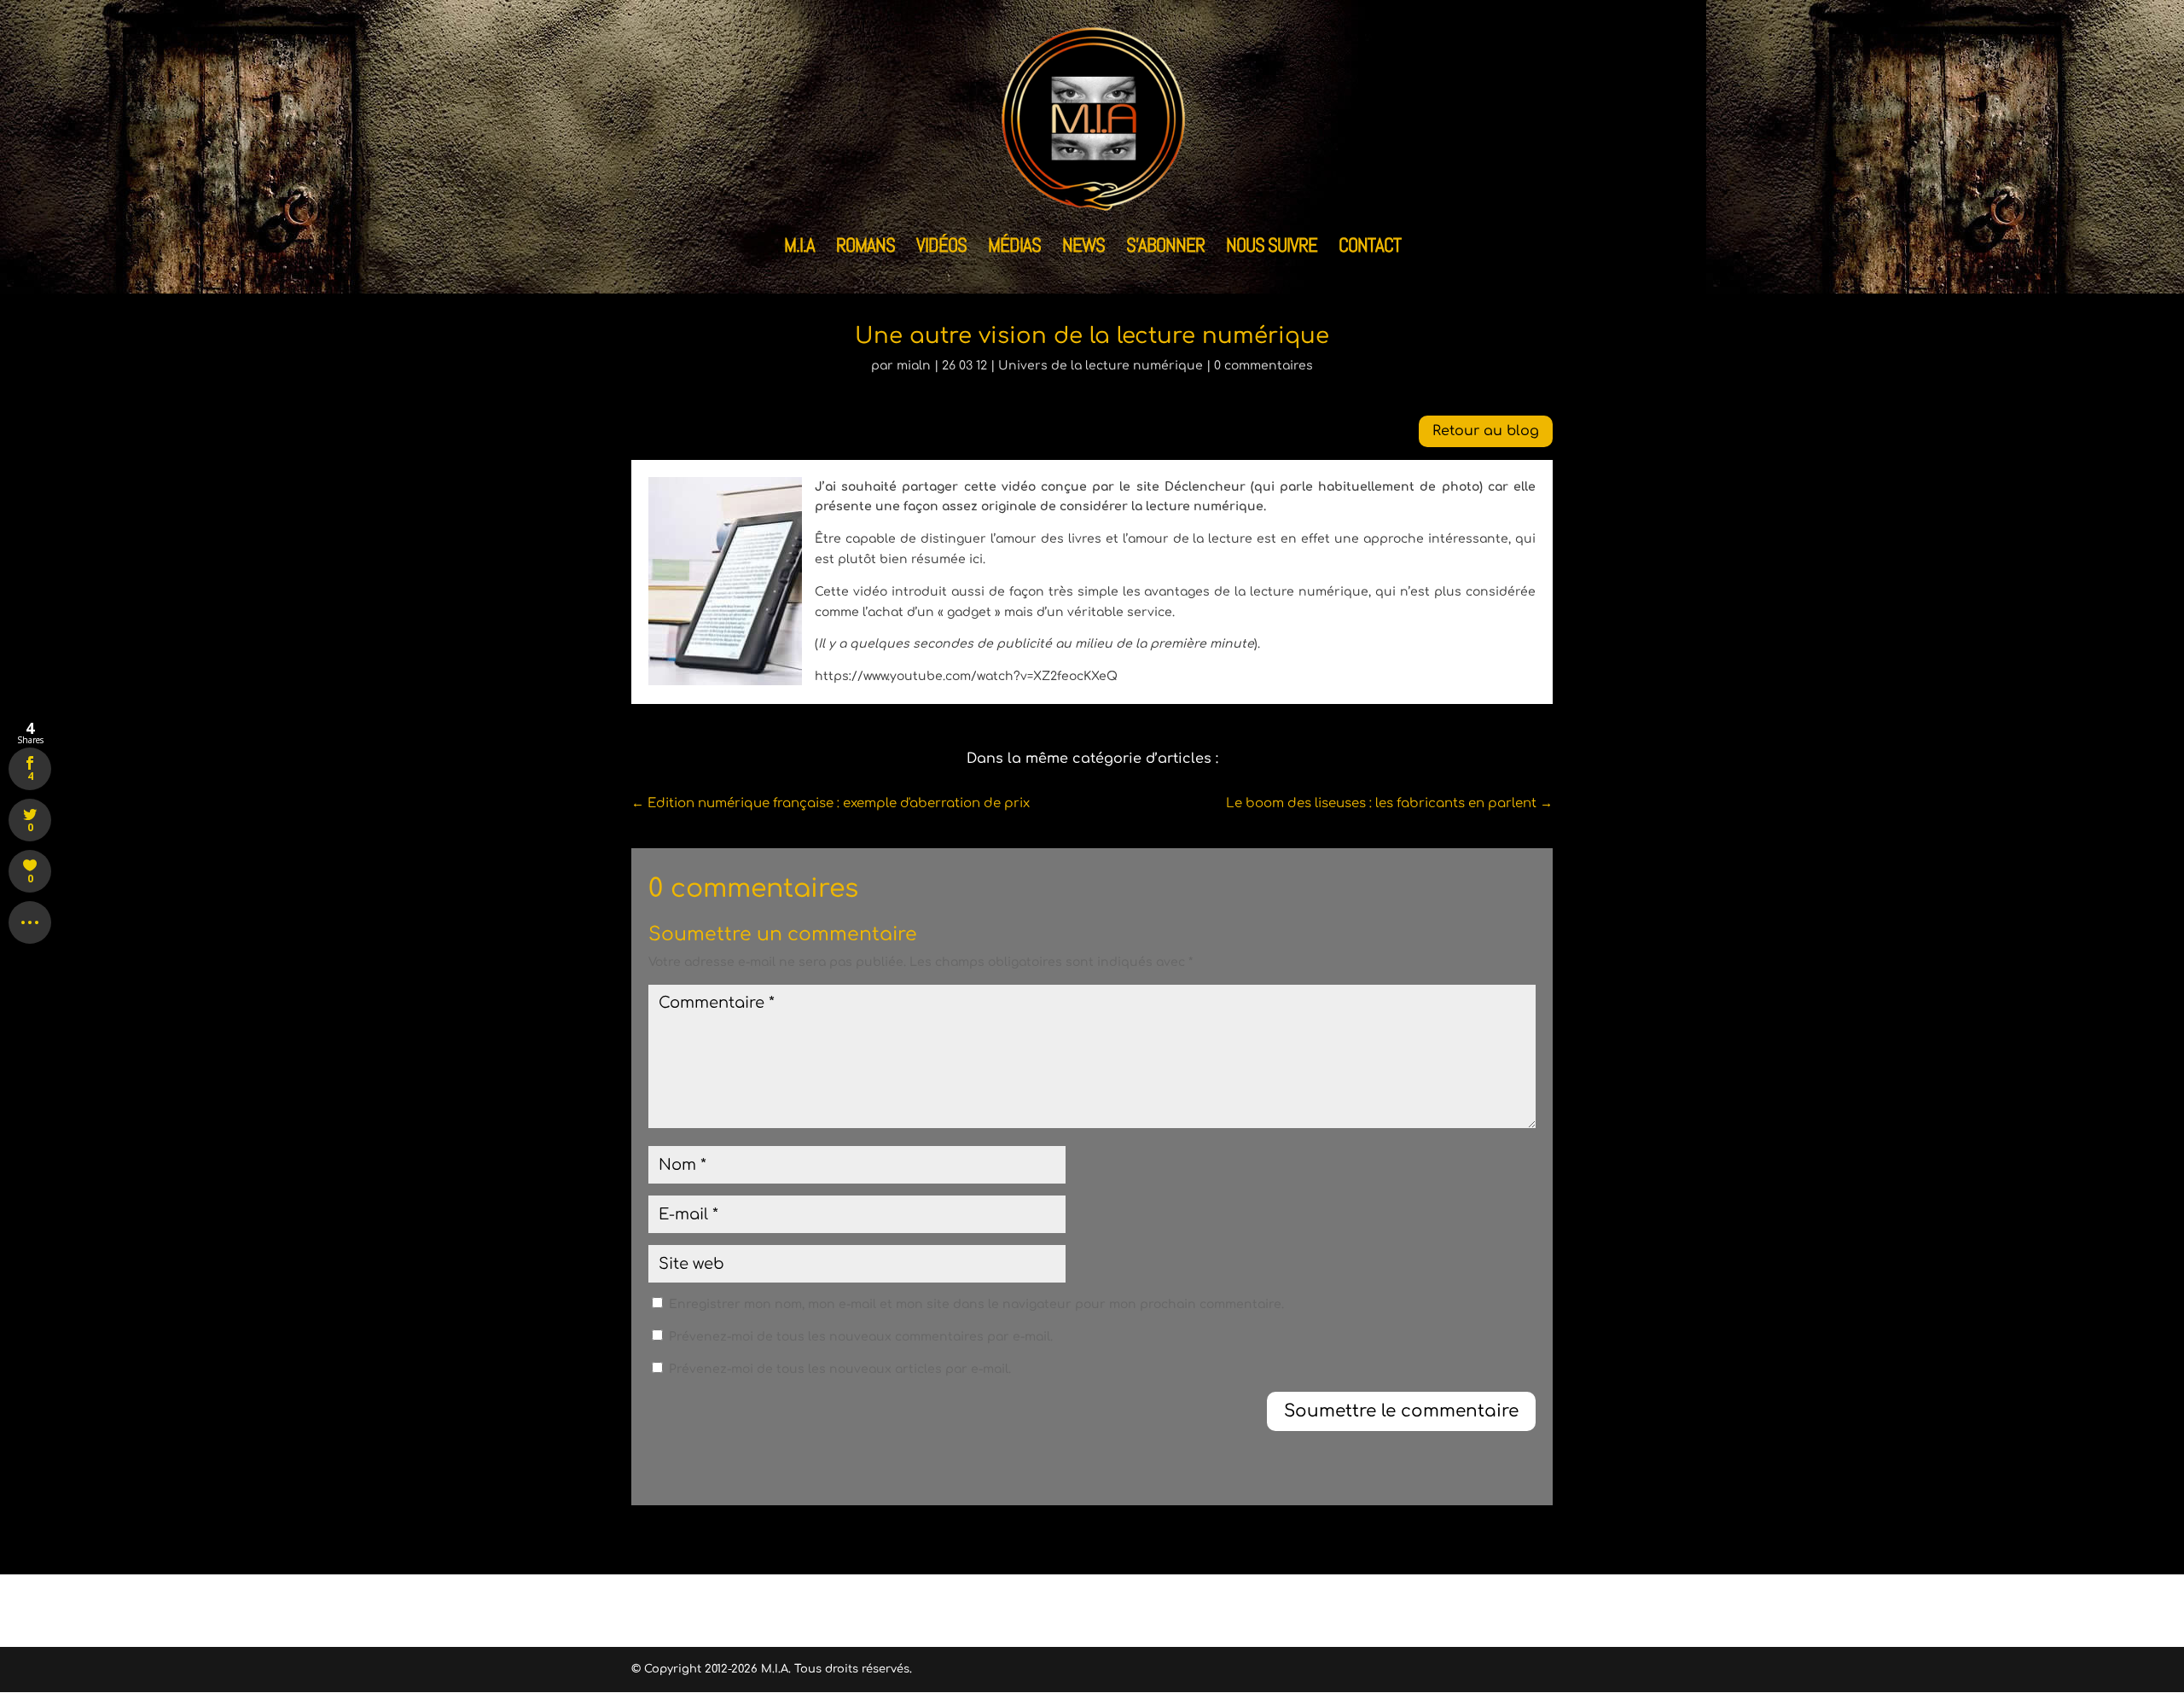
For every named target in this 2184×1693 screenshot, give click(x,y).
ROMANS (865, 248)
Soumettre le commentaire (1401, 1411)
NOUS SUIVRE (1272, 248)
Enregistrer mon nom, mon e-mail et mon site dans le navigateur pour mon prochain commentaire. (976, 1304)
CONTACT (1370, 248)
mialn (914, 366)
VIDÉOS (941, 248)
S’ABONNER (1165, 248)
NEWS (1083, 248)
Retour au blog (1486, 431)
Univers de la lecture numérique (1101, 366)
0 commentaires (1263, 366)
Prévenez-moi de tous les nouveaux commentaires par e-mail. (861, 1337)
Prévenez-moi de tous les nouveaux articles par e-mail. (840, 1369)
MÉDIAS (1014, 248)
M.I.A (799, 248)
